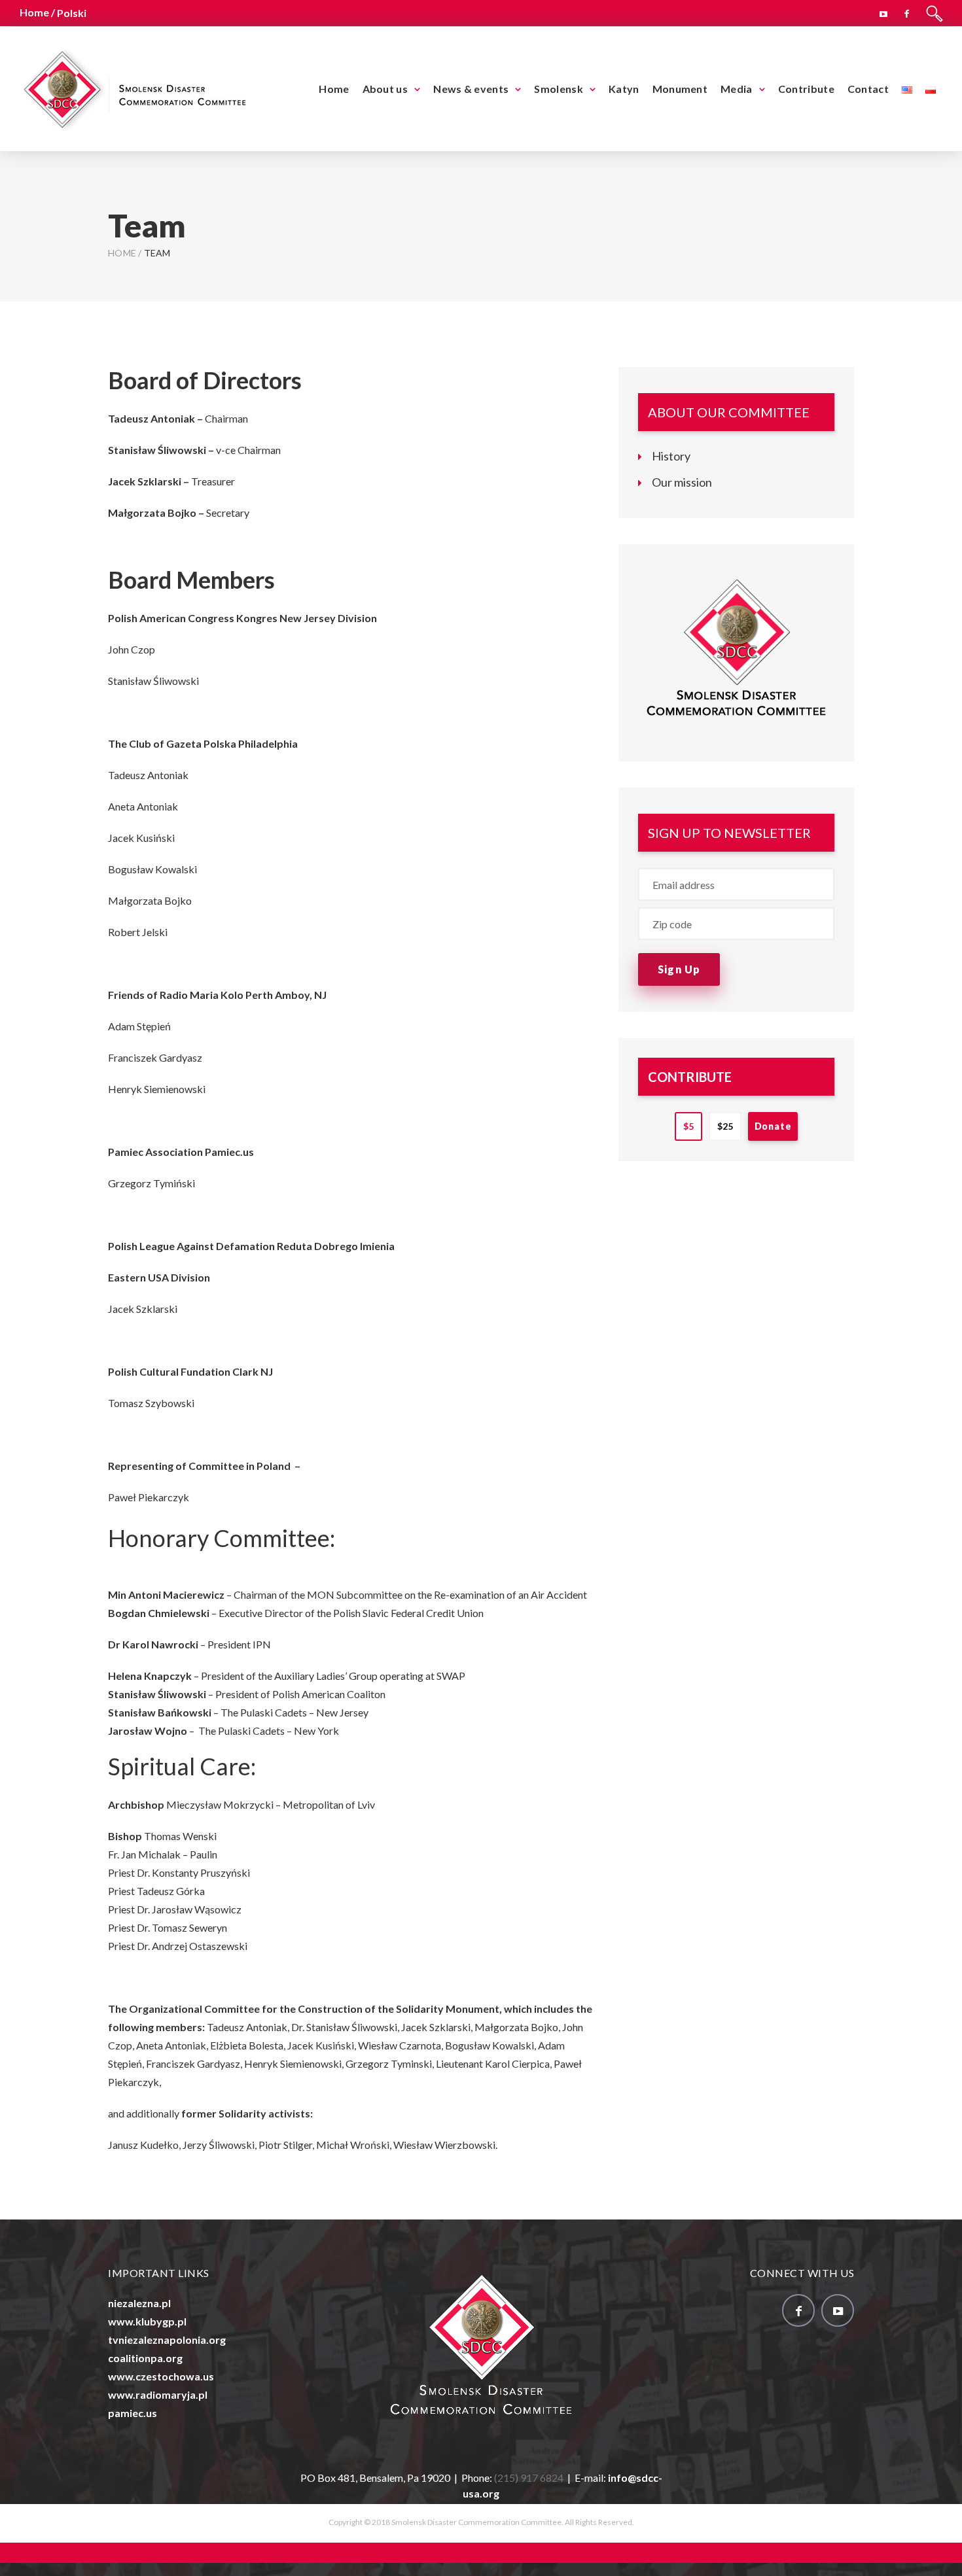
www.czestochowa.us (161, 2376)
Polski (72, 13)
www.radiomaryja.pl (158, 2394)
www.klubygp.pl (147, 2321)
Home (334, 89)
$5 (688, 1126)
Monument (680, 89)
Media (737, 89)
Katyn (624, 89)
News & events (471, 89)
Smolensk (558, 89)
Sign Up (679, 969)
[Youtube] (883, 12)
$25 (725, 1126)
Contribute (806, 89)
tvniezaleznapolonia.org (167, 2340)
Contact (868, 89)
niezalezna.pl (139, 2303)
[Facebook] (907, 12)
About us (385, 89)
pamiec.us (133, 2413)
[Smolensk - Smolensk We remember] (134, 87)
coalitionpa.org (145, 2358)
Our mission (682, 482)
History (671, 456)
